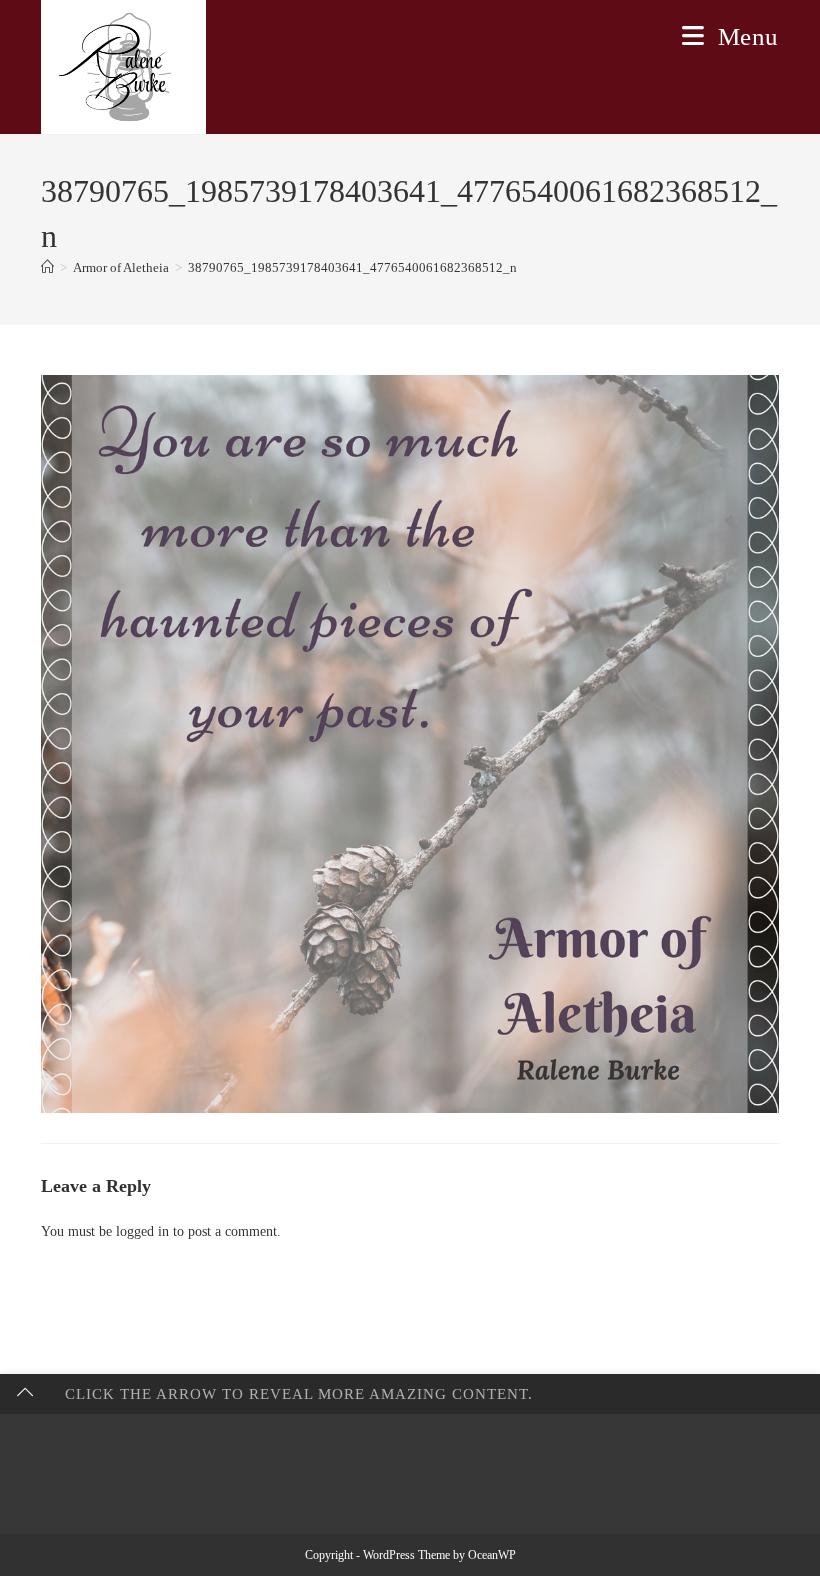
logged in (142, 1231)
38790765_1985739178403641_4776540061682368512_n (352, 267)
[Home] (47, 267)
